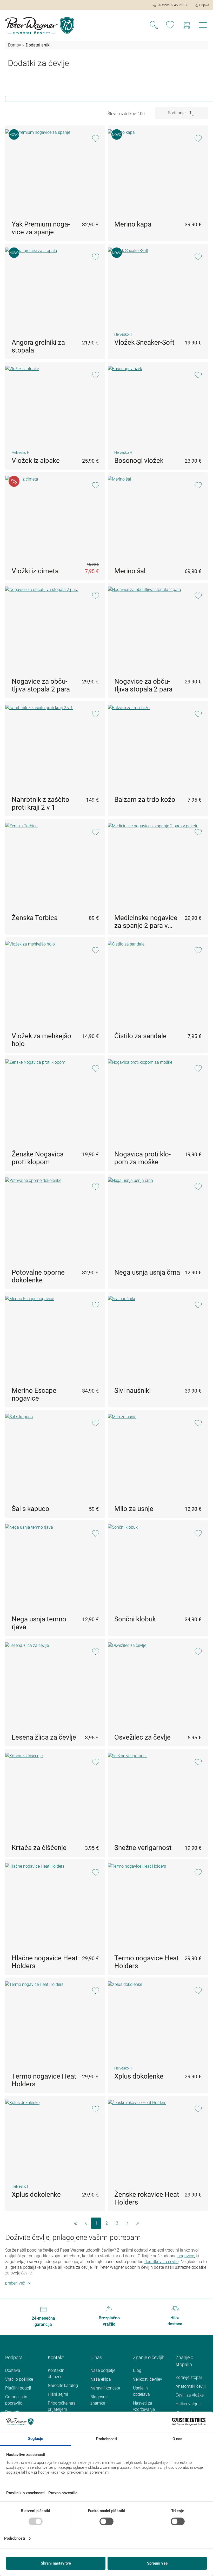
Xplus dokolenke (139, 2076)
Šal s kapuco (31, 1509)
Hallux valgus (188, 2404)
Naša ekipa (101, 2379)
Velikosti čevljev (148, 2379)
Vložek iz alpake (36, 461)
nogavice (186, 2256)
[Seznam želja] (170, 26)
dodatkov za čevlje (161, 2262)
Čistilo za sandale (140, 1036)
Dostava (13, 2370)
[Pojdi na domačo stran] (40, 26)
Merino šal (130, 571)
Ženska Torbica (35, 918)
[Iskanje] (154, 26)
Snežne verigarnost (143, 1848)
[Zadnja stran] (138, 2223)
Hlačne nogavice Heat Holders (45, 1962)
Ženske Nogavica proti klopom (38, 1158)
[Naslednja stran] (127, 2223)
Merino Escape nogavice (34, 1394)
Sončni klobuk (135, 1619)
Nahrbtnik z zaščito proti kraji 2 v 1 (41, 803)
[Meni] (203, 26)
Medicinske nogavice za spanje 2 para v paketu (146, 922)
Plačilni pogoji (18, 2388)
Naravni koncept (105, 2388)
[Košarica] (187, 26)
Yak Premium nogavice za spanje (41, 228)
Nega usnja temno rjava (39, 1623)
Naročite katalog (63, 2385)
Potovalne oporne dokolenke (38, 1276)
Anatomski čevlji (191, 2386)
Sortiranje (177, 113)
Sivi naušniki (132, 1390)
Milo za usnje (134, 1509)
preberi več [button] (15, 2283)
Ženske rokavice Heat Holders (147, 2198)
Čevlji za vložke (190, 2395)
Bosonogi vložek (139, 461)
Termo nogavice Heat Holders (147, 1962)
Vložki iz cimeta (35, 571)
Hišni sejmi (58, 2394)
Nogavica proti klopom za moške (142, 1158)
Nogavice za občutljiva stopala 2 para (41, 685)
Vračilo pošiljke (19, 2379)
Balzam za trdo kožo (145, 800)
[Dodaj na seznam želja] (95, 139)
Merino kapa (133, 224)
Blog (137, 2370)
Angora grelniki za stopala (38, 346)
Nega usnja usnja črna (147, 1272)
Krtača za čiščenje (39, 1848)
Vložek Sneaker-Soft (144, 342)
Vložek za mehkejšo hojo (41, 1040)
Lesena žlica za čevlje (44, 1737)
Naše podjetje (103, 2370)
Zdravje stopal (189, 2377)
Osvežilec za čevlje (142, 1737)
